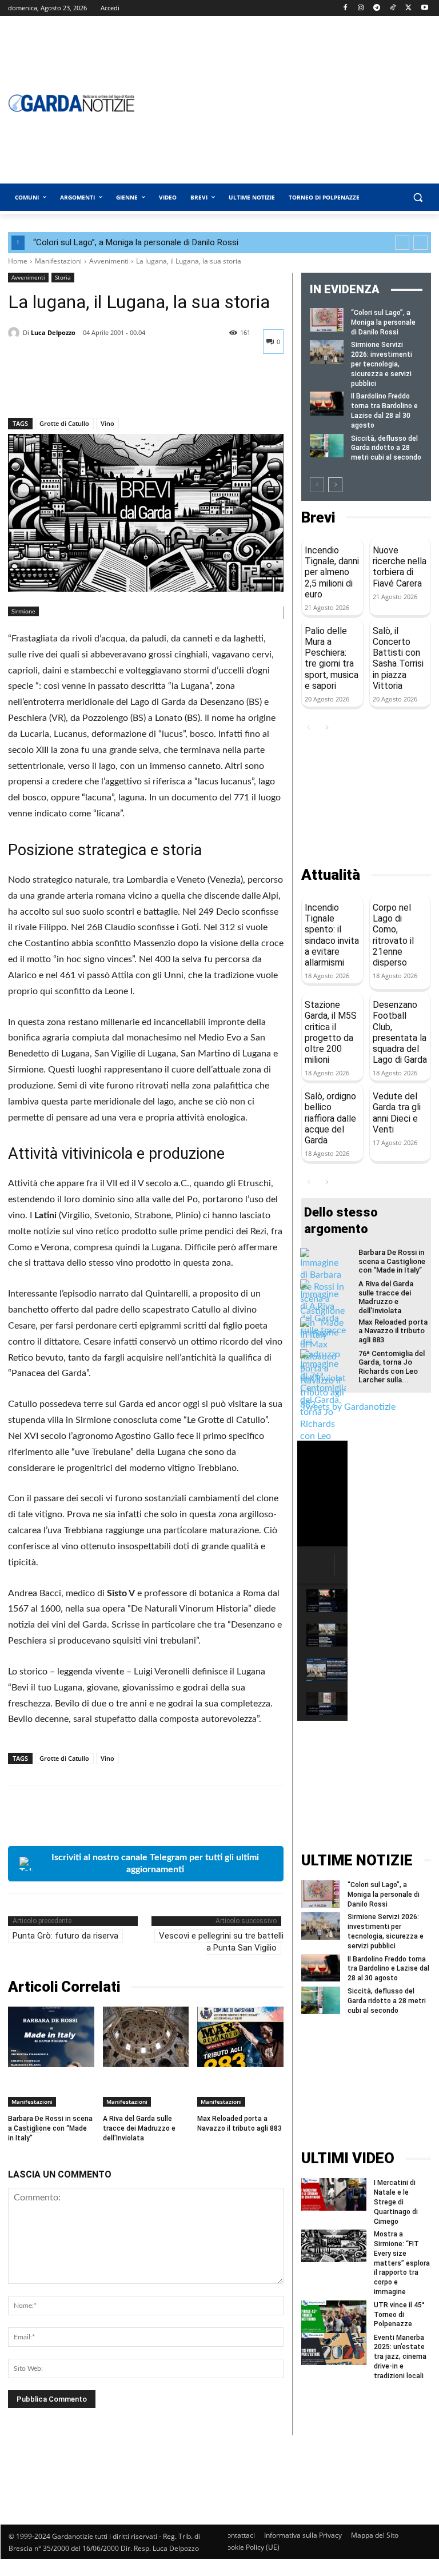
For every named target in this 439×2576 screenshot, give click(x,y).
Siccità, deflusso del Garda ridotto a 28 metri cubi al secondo (386, 448)
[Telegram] (377, 8)
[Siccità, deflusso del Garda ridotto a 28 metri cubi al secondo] (327, 446)
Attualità (331, 875)
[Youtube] (424, 8)
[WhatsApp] (98, 388)
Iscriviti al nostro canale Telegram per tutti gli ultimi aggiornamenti (155, 1863)
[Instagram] (361, 8)
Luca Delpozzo (53, 332)
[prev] (402, 243)
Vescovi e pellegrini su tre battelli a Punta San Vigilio (221, 1942)
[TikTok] (393, 8)
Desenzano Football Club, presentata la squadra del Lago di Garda (400, 1032)
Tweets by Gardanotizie (348, 1407)
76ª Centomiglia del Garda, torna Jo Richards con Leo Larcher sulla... (392, 1367)
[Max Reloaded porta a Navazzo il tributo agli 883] (240, 2037)
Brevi (318, 518)
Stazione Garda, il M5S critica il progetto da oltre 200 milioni (331, 1032)
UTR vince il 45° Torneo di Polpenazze (399, 2315)
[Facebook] (345, 8)
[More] (125, 388)
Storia (63, 277)
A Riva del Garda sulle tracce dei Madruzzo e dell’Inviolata (139, 2128)
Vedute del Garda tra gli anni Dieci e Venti (397, 1113)
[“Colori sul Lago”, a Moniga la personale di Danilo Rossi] (327, 320)
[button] (418, 198)
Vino (107, 423)
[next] (420, 243)
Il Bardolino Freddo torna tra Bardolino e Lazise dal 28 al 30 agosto (388, 1969)
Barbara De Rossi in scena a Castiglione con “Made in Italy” (50, 2128)
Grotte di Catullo (64, 423)
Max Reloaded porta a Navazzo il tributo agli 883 (393, 1331)
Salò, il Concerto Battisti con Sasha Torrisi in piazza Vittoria (398, 658)
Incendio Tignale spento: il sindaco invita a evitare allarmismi (332, 935)
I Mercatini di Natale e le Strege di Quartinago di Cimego (396, 2202)
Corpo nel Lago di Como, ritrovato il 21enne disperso (393, 935)
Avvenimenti (109, 261)
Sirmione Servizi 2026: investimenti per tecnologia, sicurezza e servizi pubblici (382, 364)
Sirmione (23, 611)
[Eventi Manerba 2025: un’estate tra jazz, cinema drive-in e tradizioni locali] (334, 2349)
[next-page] (335, 485)
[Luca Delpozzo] (15, 333)
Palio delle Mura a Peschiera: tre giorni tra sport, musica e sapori (332, 658)
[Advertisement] (366, 801)
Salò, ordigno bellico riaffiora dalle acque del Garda (330, 1118)
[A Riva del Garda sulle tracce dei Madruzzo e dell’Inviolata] (146, 2037)
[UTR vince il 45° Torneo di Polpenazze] (334, 2317)
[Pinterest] (72, 388)
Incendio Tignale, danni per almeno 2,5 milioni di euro (332, 572)
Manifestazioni (58, 261)
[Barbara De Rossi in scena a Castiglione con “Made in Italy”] (51, 2037)
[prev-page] (317, 485)
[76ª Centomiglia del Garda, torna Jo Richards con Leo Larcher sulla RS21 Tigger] (323, 1414)
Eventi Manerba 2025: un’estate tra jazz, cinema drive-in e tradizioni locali (400, 2357)
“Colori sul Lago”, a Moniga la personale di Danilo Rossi (136, 242)
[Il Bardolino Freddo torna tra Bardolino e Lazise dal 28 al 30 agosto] (327, 403)
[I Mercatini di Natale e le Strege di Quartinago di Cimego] (334, 2194)
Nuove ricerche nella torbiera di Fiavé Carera (400, 567)
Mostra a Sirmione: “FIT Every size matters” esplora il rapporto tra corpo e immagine (402, 2263)
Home (18, 261)
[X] (408, 8)
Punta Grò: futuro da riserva (65, 1936)
